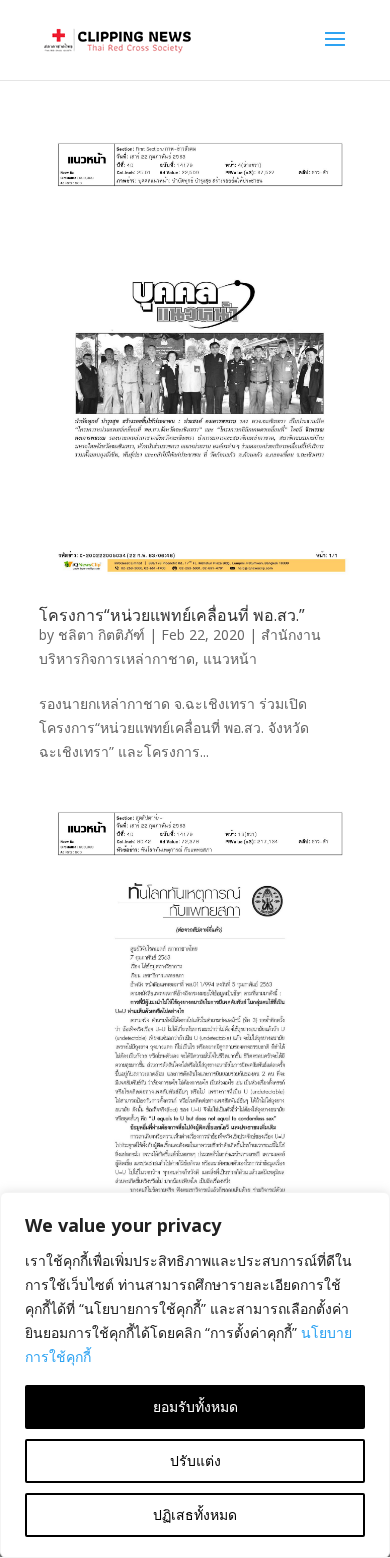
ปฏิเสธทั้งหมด (195, 1514)
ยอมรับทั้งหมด (195, 1406)
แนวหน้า (230, 658)
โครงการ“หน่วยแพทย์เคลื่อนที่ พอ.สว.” (172, 615)
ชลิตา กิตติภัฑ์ (101, 634)
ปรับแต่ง (195, 1460)
